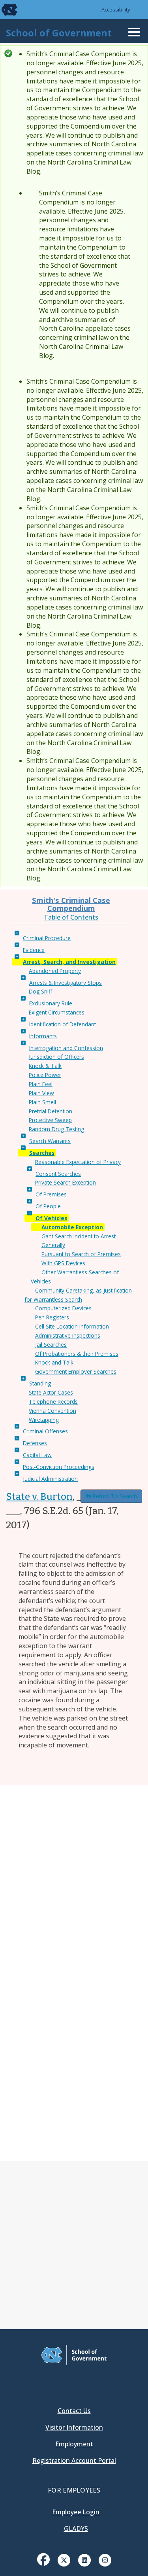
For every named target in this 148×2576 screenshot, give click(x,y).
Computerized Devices (63, 1308)
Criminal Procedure (47, 938)
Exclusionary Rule (51, 1003)
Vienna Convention (52, 1411)
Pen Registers (52, 1317)
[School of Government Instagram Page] (105, 2559)
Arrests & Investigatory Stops (66, 983)
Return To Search (115, 1496)
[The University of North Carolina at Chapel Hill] (5, 9)
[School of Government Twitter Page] (64, 2559)
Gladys (76, 2529)
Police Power (45, 1075)
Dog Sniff (40, 991)
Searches (42, 1153)
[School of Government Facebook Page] (43, 2559)
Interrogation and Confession (66, 1048)
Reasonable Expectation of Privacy (78, 1162)
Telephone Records (53, 1402)
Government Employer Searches (76, 1371)
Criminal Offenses (45, 1431)
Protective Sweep (50, 1120)
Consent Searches (58, 1174)
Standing (40, 1383)
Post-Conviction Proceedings (59, 1467)
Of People (48, 1206)
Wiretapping (44, 1420)
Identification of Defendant (63, 1024)
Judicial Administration (50, 1479)
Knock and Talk (54, 1362)
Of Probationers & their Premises (77, 1354)
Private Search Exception (66, 1182)
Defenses (35, 1443)
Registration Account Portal (74, 2461)
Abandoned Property (55, 971)
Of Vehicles (51, 1218)
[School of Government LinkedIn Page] (84, 2559)
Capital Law (37, 1455)
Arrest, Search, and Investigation (69, 962)
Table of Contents (71, 917)
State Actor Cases (51, 1392)
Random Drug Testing (56, 1129)
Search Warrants (50, 1141)
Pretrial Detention (51, 1111)
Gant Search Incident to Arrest (79, 1236)
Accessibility (116, 9)
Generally (53, 1245)
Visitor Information (74, 2427)
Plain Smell (42, 1102)
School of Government (59, 33)
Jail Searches (51, 1345)
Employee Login (76, 2512)
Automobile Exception (72, 1227)
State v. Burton (39, 1497)
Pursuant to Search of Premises (81, 1254)
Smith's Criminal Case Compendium (71, 904)
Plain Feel (41, 1084)
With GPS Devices (63, 1263)
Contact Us (74, 2411)
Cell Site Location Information (72, 1326)
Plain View (41, 1093)
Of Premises (51, 1194)
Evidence (34, 950)
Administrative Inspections (68, 1335)
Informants (43, 1036)
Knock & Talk (45, 1066)
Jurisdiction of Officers (56, 1057)
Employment (74, 2444)
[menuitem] (43, 2565)
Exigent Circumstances (57, 1012)
